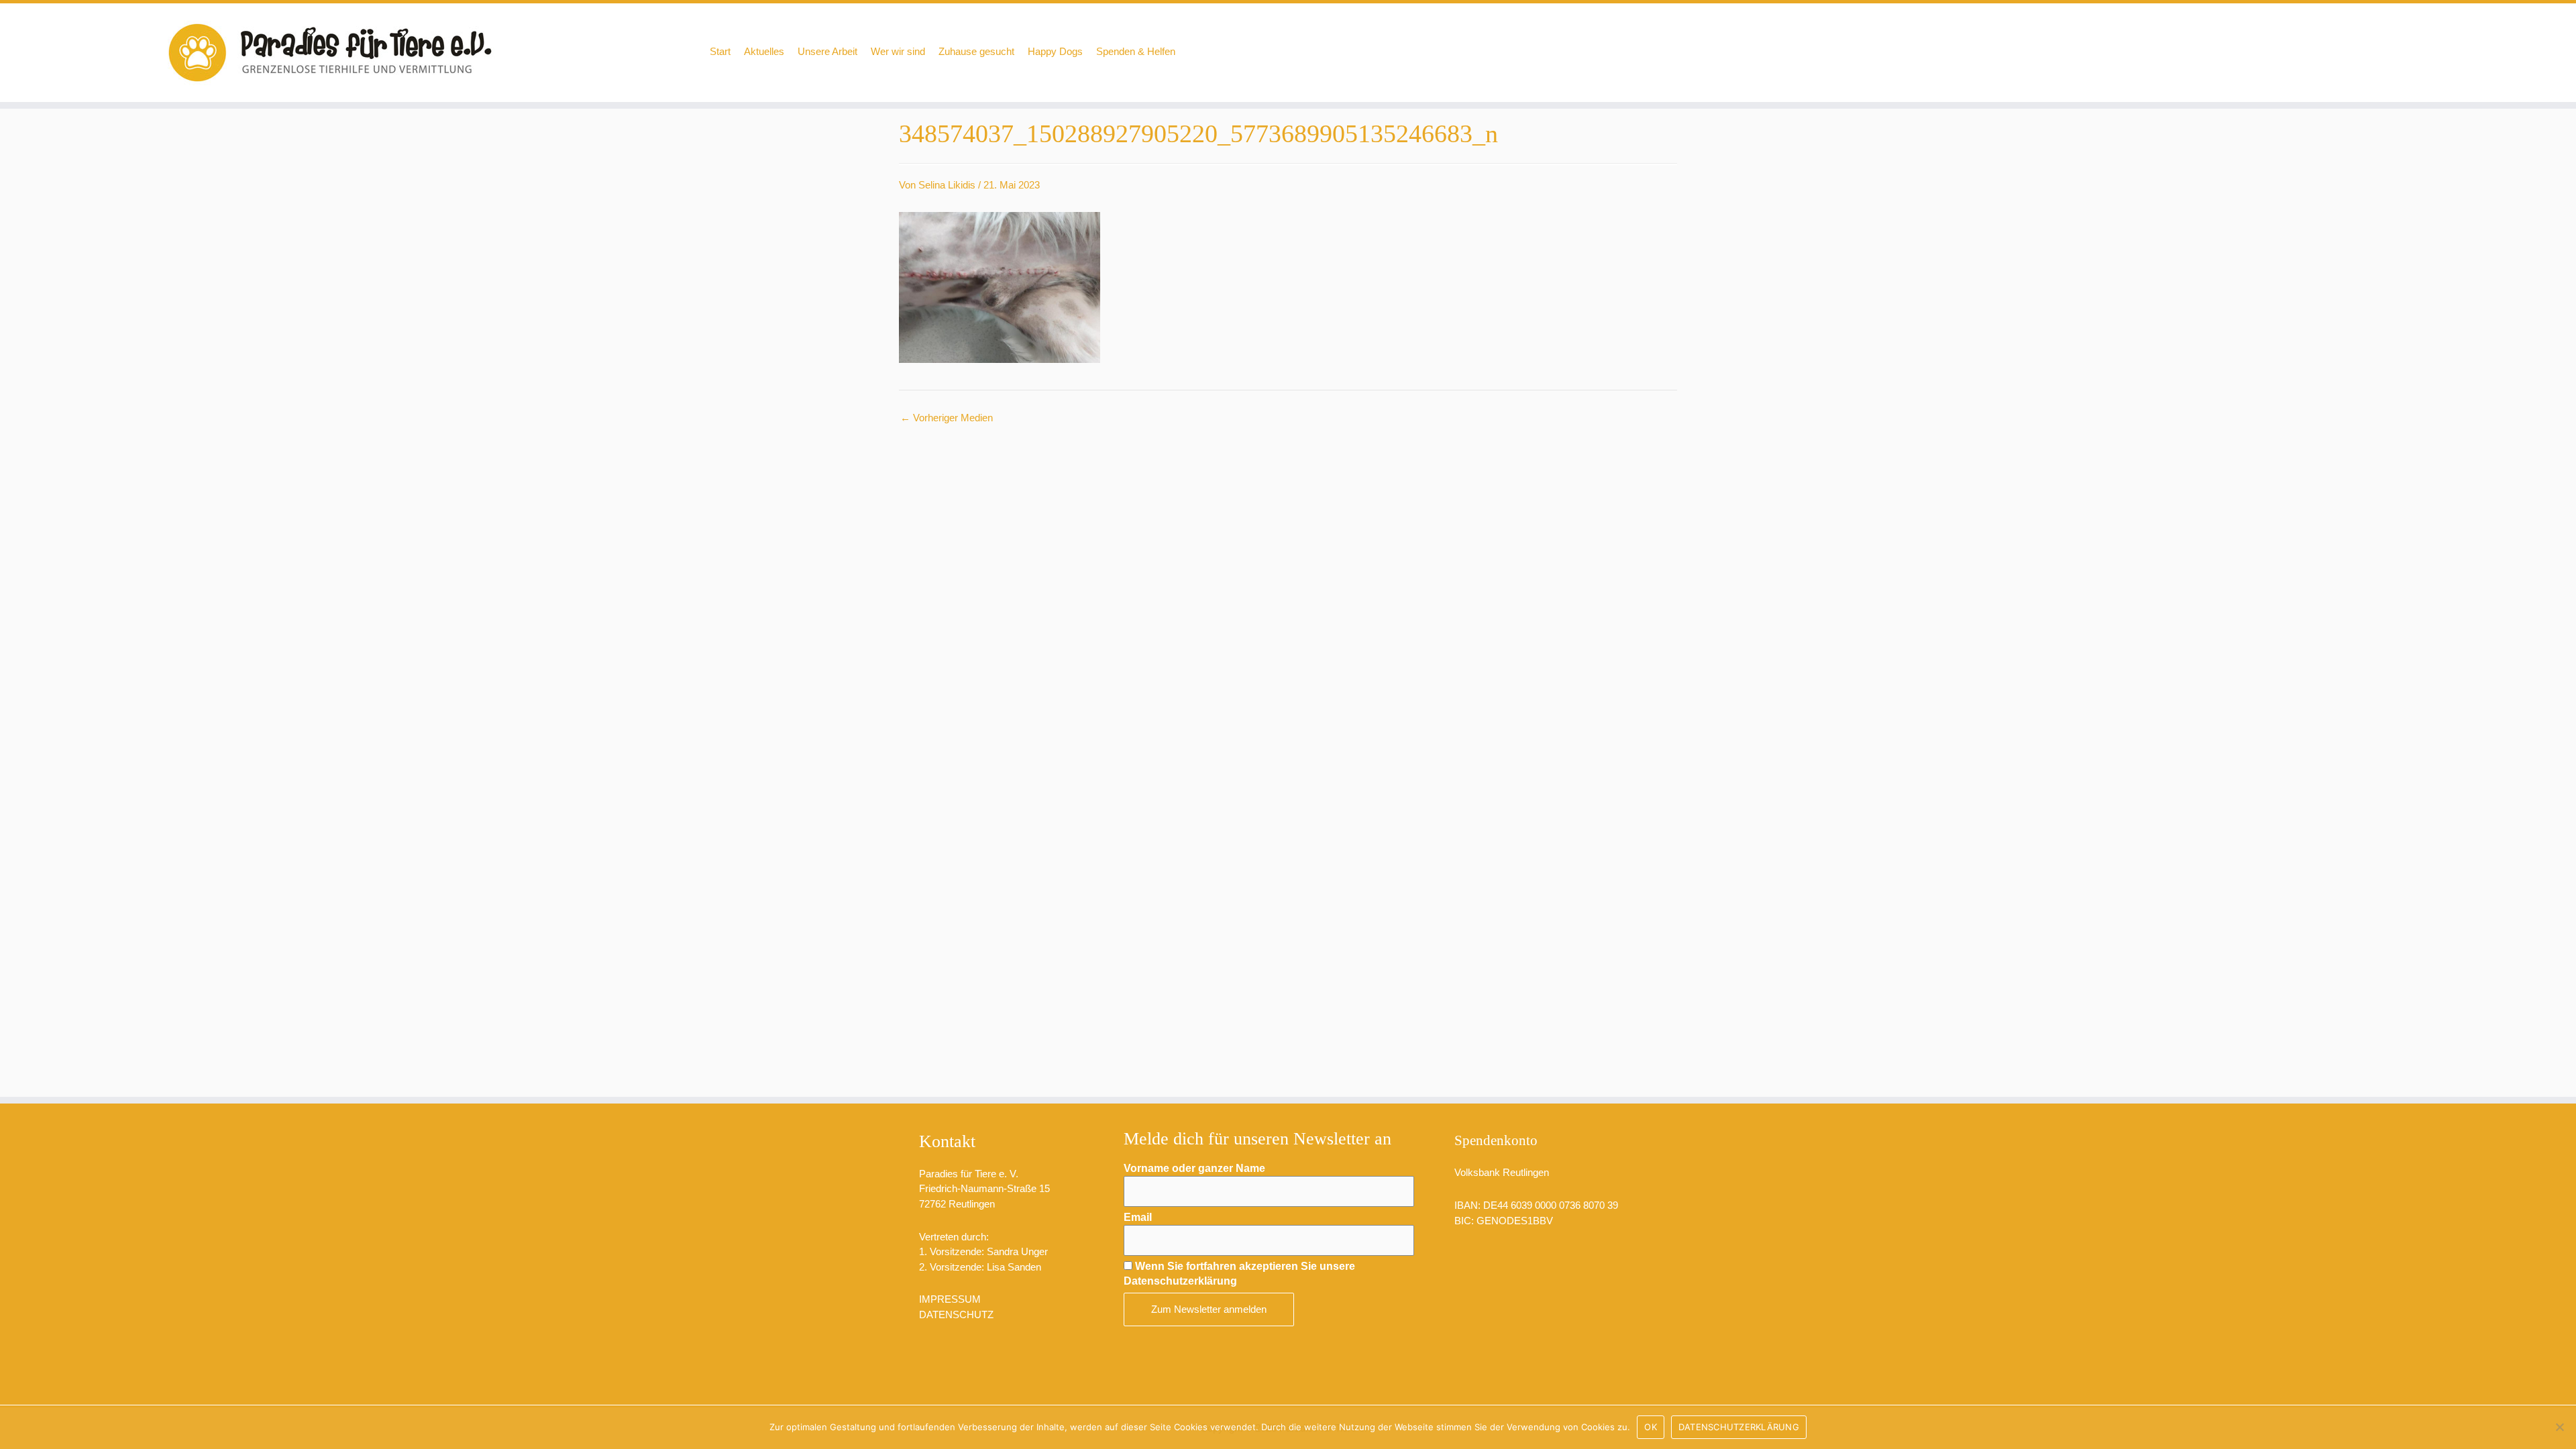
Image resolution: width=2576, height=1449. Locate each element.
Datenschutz (956, 1314)
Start (720, 51)
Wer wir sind (898, 51)
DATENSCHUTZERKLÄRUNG (1739, 1427)
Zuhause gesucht (976, 51)
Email (1138, 1217)
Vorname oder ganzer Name (1194, 1168)
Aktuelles (764, 51)
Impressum (950, 1299)
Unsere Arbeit (827, 51)
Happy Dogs (1055, 51)
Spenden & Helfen (1136, 51)
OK (1651, 1427)
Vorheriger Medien (947, 418)
